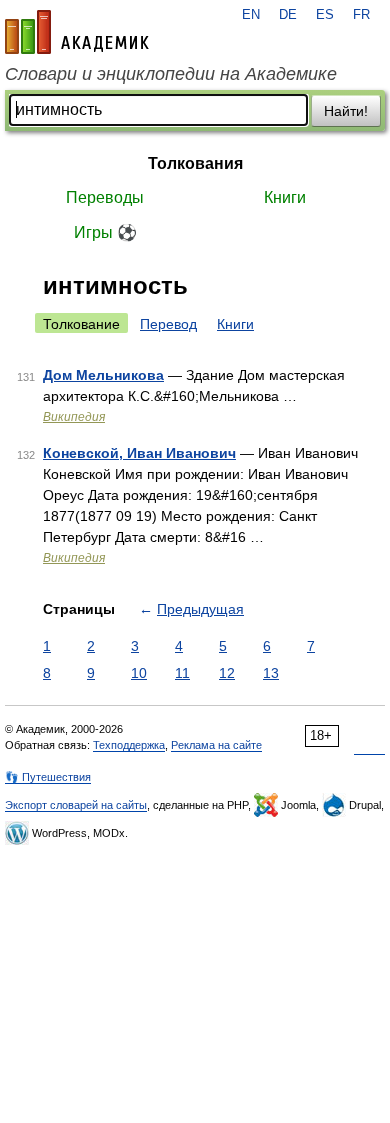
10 (139, 673)
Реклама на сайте (216, 745)
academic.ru (77, 32)
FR (361, 15)
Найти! (346, 111)
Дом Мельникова (103, 375)
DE (288, 15)
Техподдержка (129, 745)
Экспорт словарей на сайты (76, 805)
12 (227, 673)
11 (182, 673)
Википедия (74, 417)
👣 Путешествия (48, 777)
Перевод (168, 324)
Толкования (195, 163)
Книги (285, 197)
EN (251, 15)
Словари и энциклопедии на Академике (171, 74)
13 (271, 673)
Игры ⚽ (105, 232)
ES (325, 15)
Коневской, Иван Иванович (139, 453)
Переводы (105, 197)
